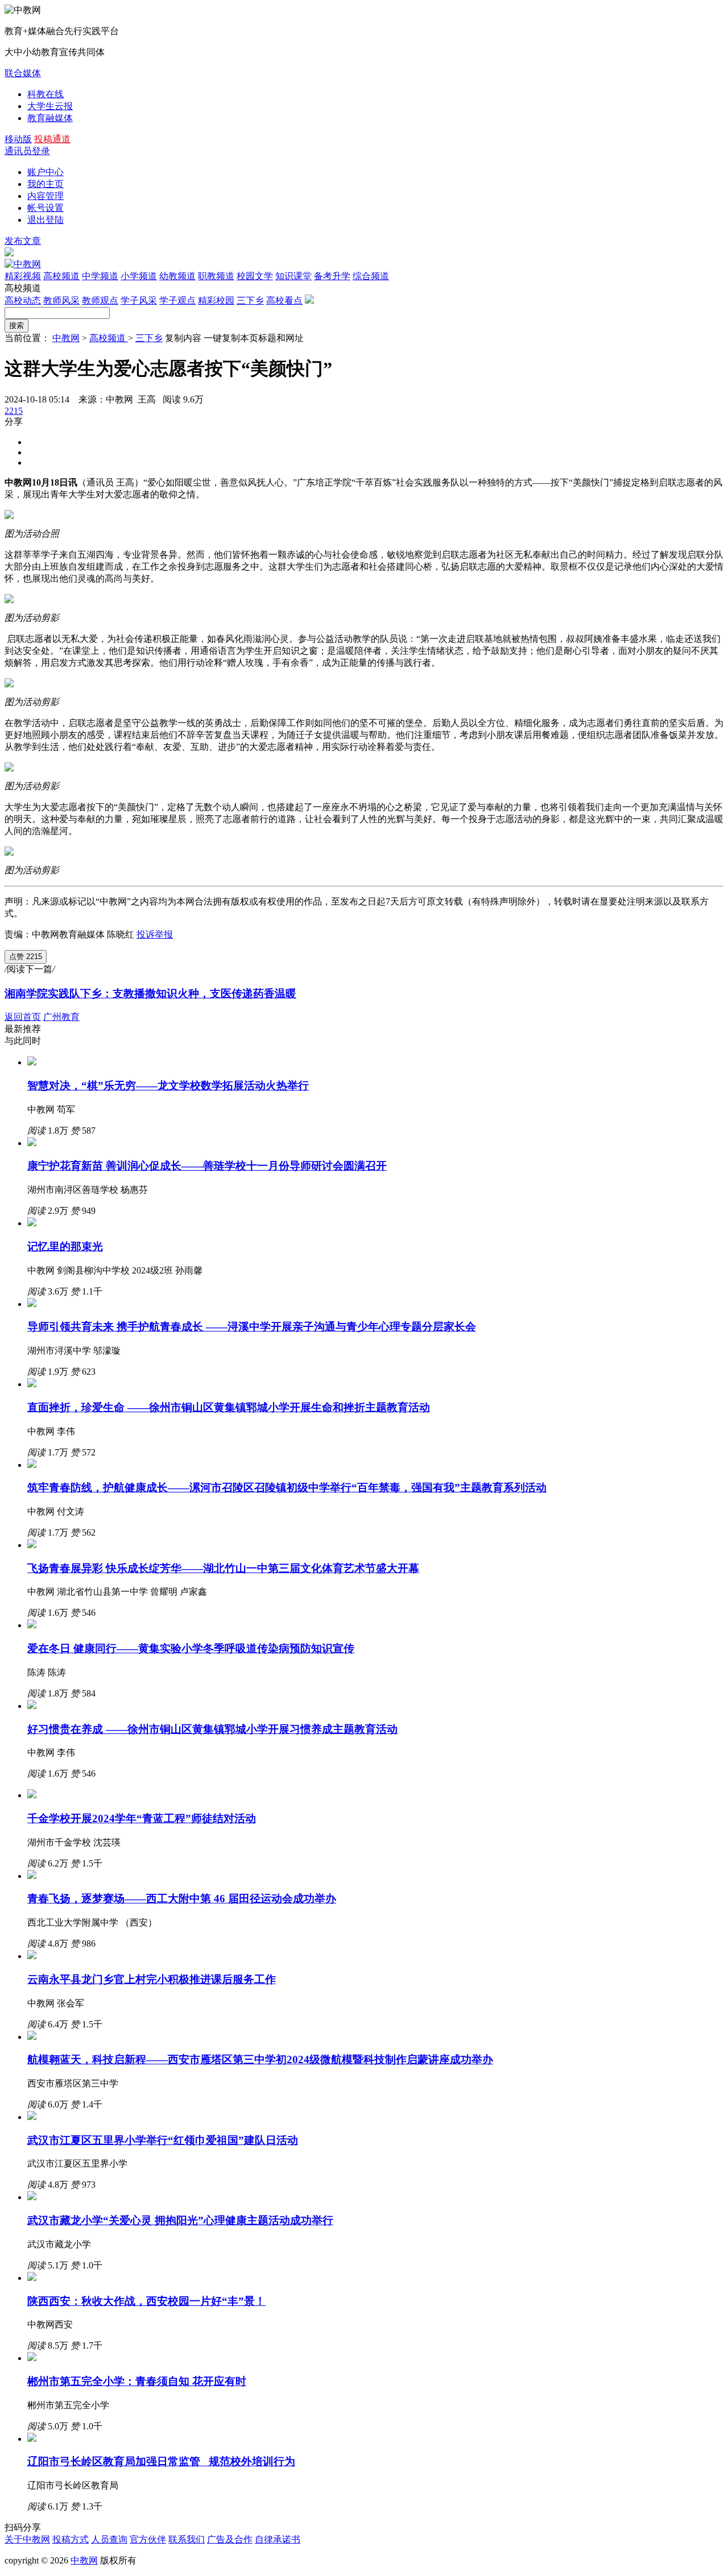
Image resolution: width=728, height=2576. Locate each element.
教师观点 (100, 300)
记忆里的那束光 (65, 1246)
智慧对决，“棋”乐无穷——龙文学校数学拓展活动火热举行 (168, 1086)
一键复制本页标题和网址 (254, 338)
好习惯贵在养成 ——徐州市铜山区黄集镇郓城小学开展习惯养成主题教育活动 (212, 1729)
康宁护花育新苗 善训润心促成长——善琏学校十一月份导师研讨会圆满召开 (207, 1166)
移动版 (18, 139)
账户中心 (45, 172)
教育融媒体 (50, 118)
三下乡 (250, 300)
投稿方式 (71, 2539)
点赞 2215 (26, 957)
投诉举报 (155, 934)
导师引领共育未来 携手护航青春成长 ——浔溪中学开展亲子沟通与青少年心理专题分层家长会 (252, 1327)
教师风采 (61, 300)
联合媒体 (23, 73)
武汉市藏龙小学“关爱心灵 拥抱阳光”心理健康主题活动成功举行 (180, 2220)
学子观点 (177, 300)
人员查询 (109, 2539)
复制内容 (183, 338)
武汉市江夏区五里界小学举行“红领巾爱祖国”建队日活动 (163, 2140)
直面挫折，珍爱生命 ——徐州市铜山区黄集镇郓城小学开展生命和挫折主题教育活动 (229, 1407)
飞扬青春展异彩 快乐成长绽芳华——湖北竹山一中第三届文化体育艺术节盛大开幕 (223, 1568)
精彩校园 (216, 300)
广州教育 (61, 1017)
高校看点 (284, 300)
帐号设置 (45, 208)
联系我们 (187, 2539)
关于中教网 (27, 2539)
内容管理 (45, 196)
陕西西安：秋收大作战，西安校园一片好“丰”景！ (146, 2301)
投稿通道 (52, 139)
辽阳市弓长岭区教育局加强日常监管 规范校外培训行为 (161, 2461)
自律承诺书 (278, 2539)
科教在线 (45, 94)
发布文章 (23, 241)
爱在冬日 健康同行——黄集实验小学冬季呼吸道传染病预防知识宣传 (191, 1648)
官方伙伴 (148, 2539)
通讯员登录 (27, 151)
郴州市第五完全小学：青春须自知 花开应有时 (137, 2381)
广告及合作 (230, 2539)
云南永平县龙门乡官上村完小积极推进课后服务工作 (152, 1979)
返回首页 (23, 1017)
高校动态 (23, 300)
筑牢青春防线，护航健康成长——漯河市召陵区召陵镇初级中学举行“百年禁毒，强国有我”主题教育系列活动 (287, 1488)
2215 (14, 411)
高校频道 (109, 338)
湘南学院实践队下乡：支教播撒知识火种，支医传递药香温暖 (150, 994)
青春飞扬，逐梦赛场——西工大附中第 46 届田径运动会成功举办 (182, 1899)
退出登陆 (45, 220)
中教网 (66, 338)
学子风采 (139, 300)
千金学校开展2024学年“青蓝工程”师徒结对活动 (142, 1818)
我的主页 (45, 184)
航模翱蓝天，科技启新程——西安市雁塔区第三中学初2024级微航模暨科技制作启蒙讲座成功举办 (260, 2059)
